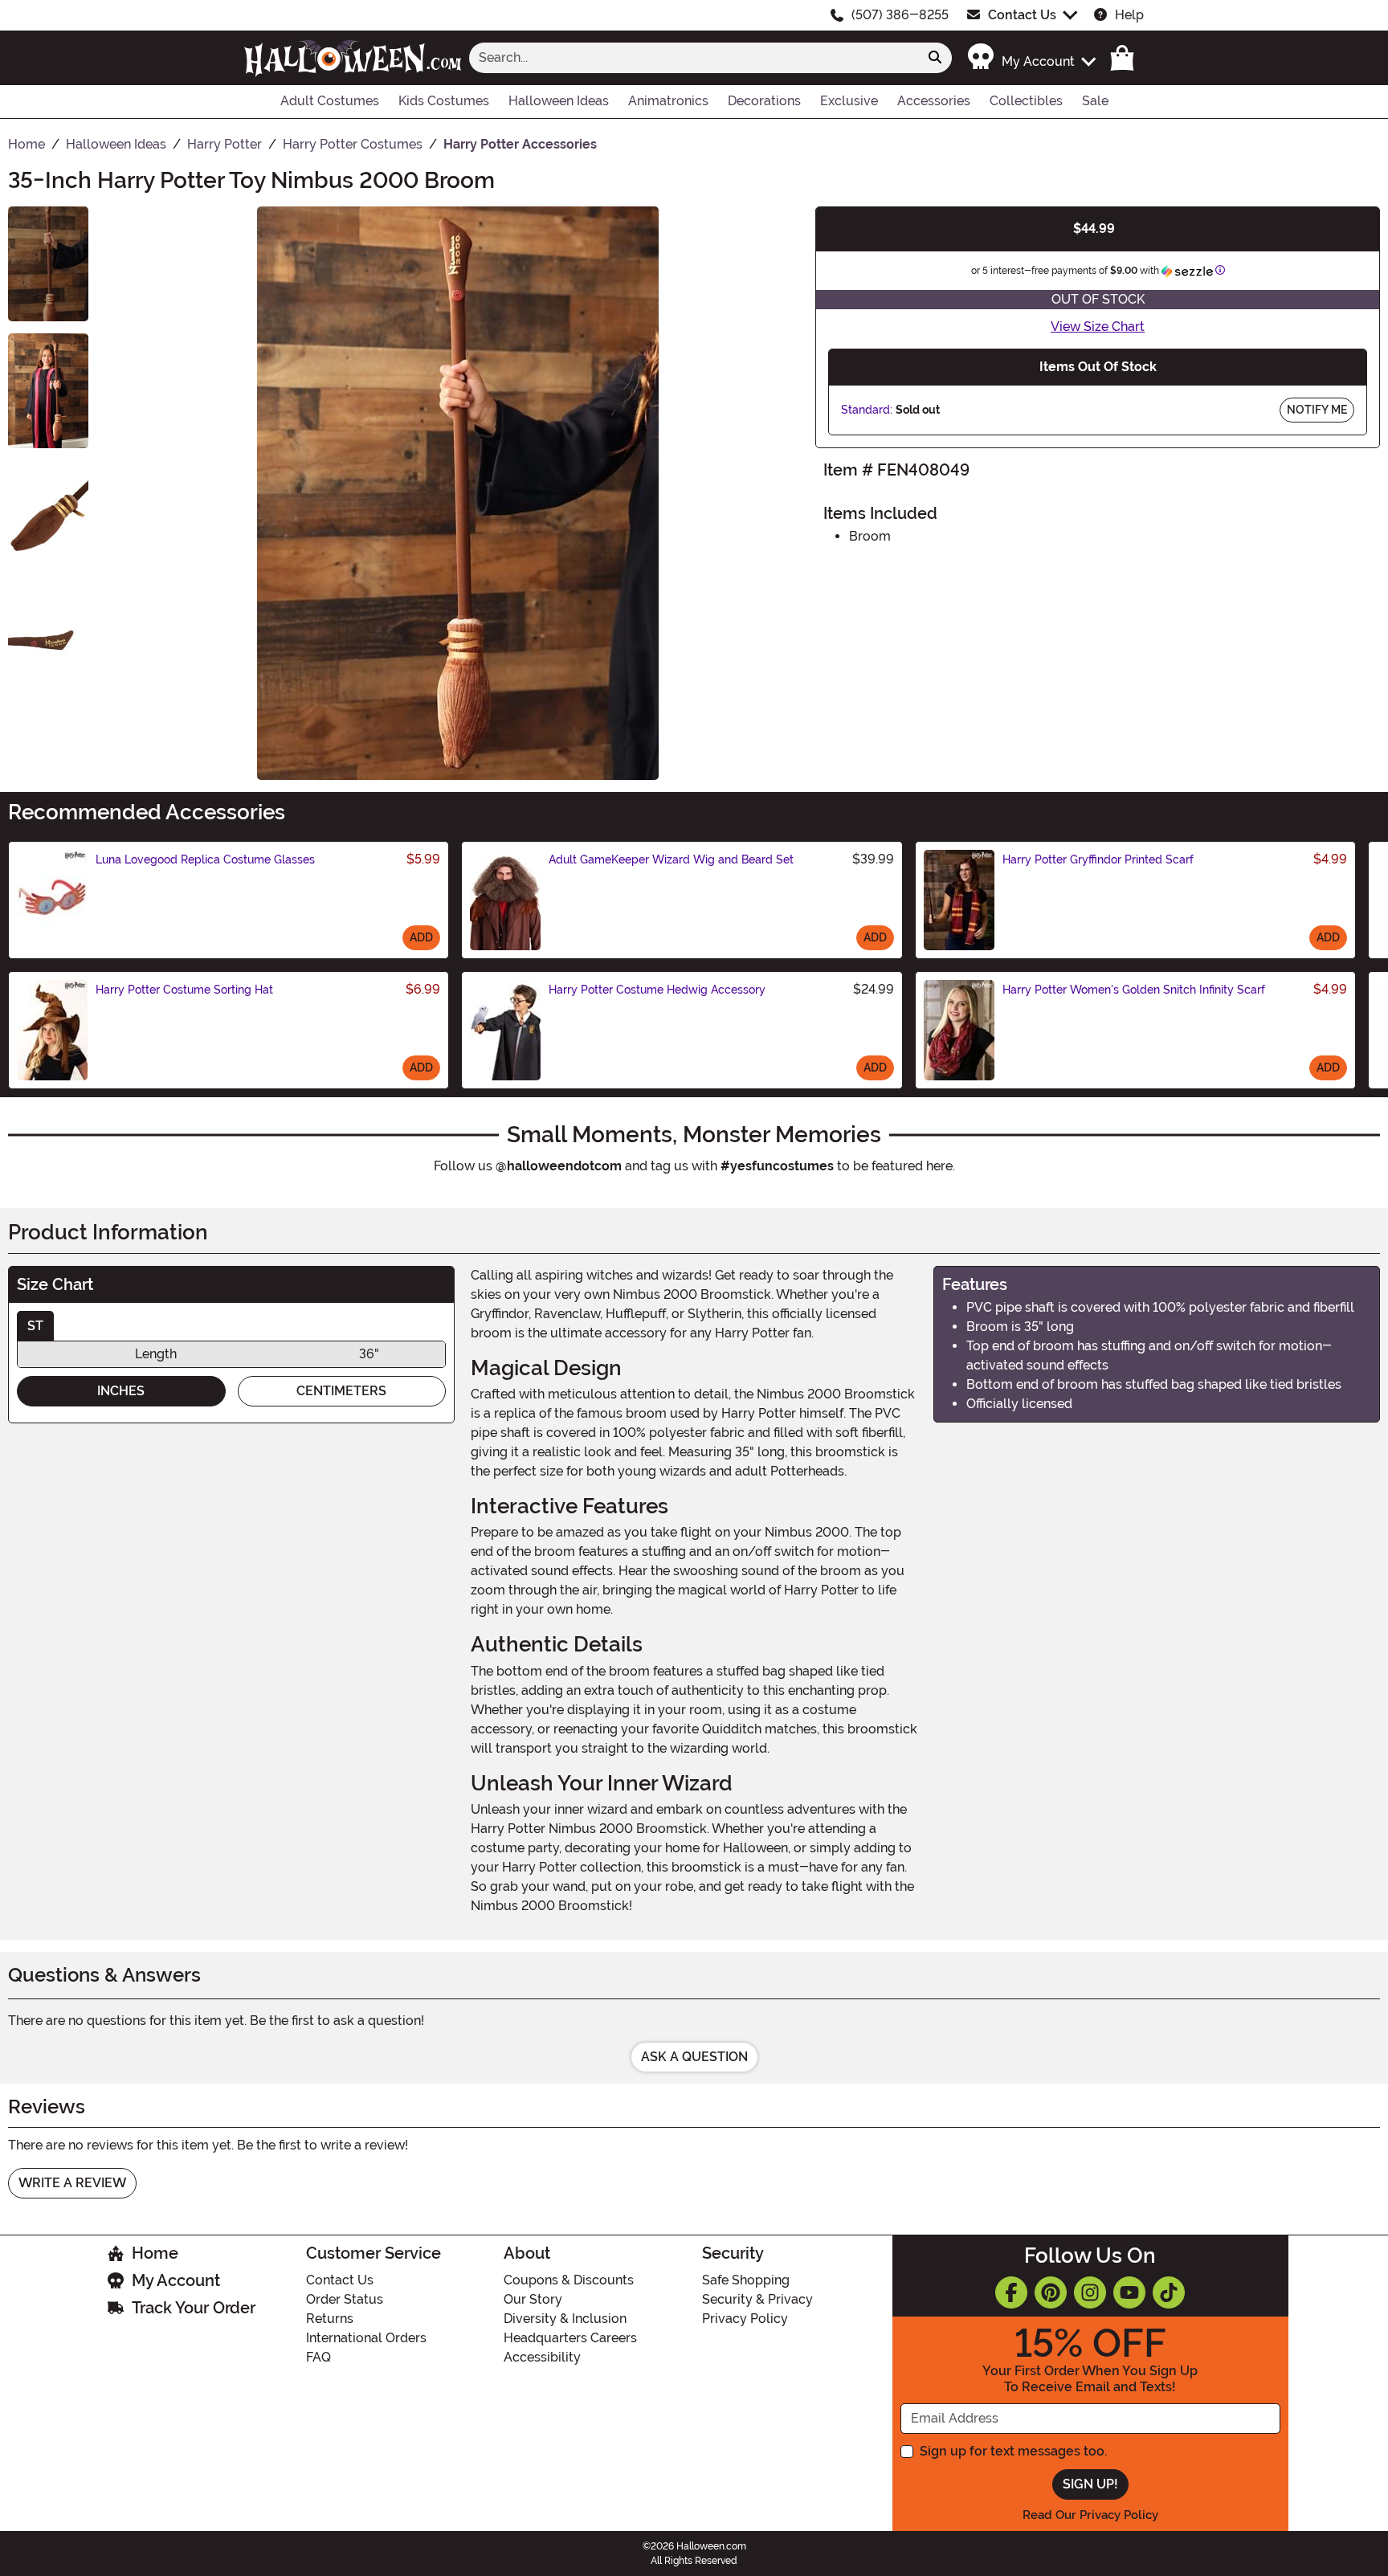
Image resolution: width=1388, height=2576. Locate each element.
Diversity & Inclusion (565, 2319)
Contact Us (1022, 15)
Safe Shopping (746, 2280)
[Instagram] (1090, 2292)
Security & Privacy (757, 2299)
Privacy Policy (745, 2319)
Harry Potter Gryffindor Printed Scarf (1098, 859)
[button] (1031, 57)
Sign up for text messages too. (1013, 2451)
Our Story (533, 2299)
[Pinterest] (1051, 2292)
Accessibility (542, 2357)
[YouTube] (1129, 2292)
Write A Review (72, 2183)
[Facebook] (1011, 2292)
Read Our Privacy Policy (1090, 2515)
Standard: (867, 410)
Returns (330, 2319)
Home (155, 2253)
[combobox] (694, 58)
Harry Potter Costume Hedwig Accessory (657, 990)
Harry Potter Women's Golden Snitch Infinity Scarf (1134, 990)
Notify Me (1317, 410)
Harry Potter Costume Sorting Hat (184, 990)
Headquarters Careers (570, 2338)
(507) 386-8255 (900, 15)
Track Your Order (194, 2308)
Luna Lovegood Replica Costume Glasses (205, 859)
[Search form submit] (935, 58)
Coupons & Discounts (569, 2280)
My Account (176, 2280)
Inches (121, 1391)
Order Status (345, 2299)
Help (1129, 15)
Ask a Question (694, 2057)
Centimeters (341, 1391)
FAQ (318, 2357)
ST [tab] (35, 1326)
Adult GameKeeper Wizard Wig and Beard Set (671, 859)
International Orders (366, 2338)
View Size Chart (1098, 327)
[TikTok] (1169, 2292)
